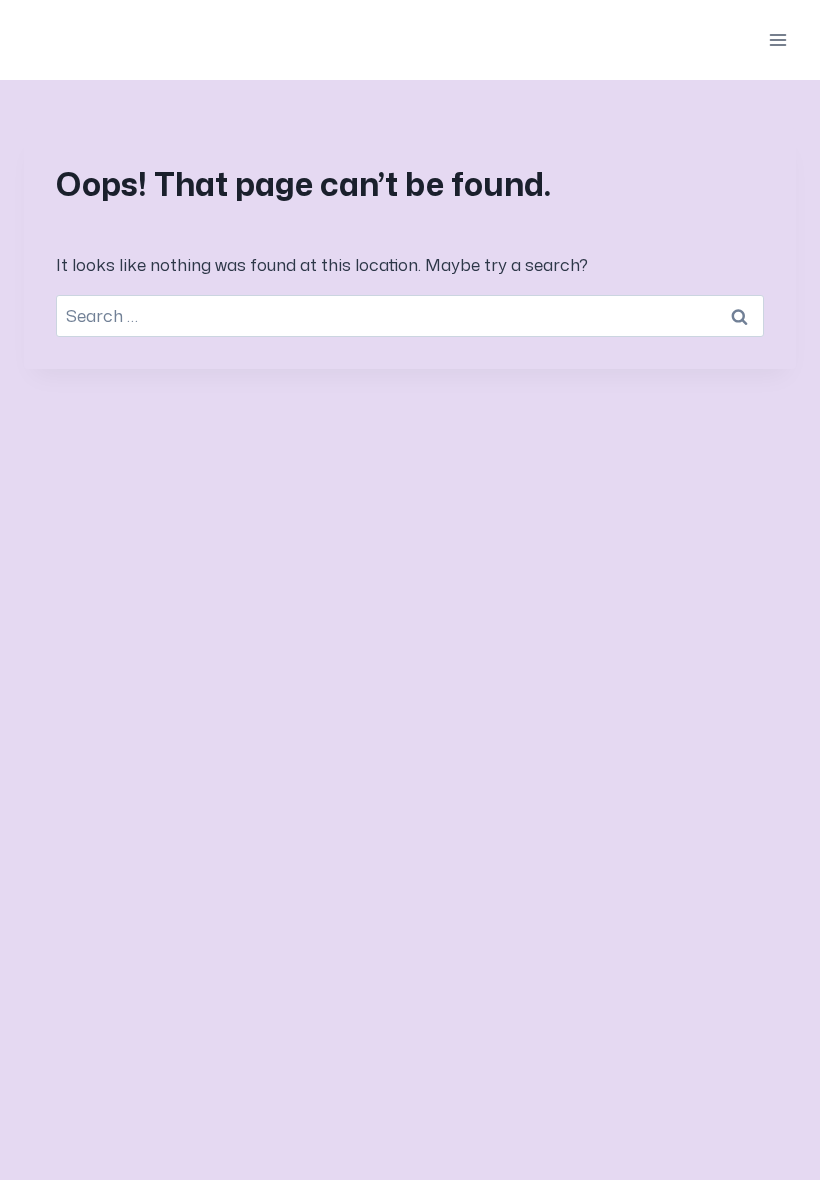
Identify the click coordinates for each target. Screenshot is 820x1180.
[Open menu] (777, 39)
